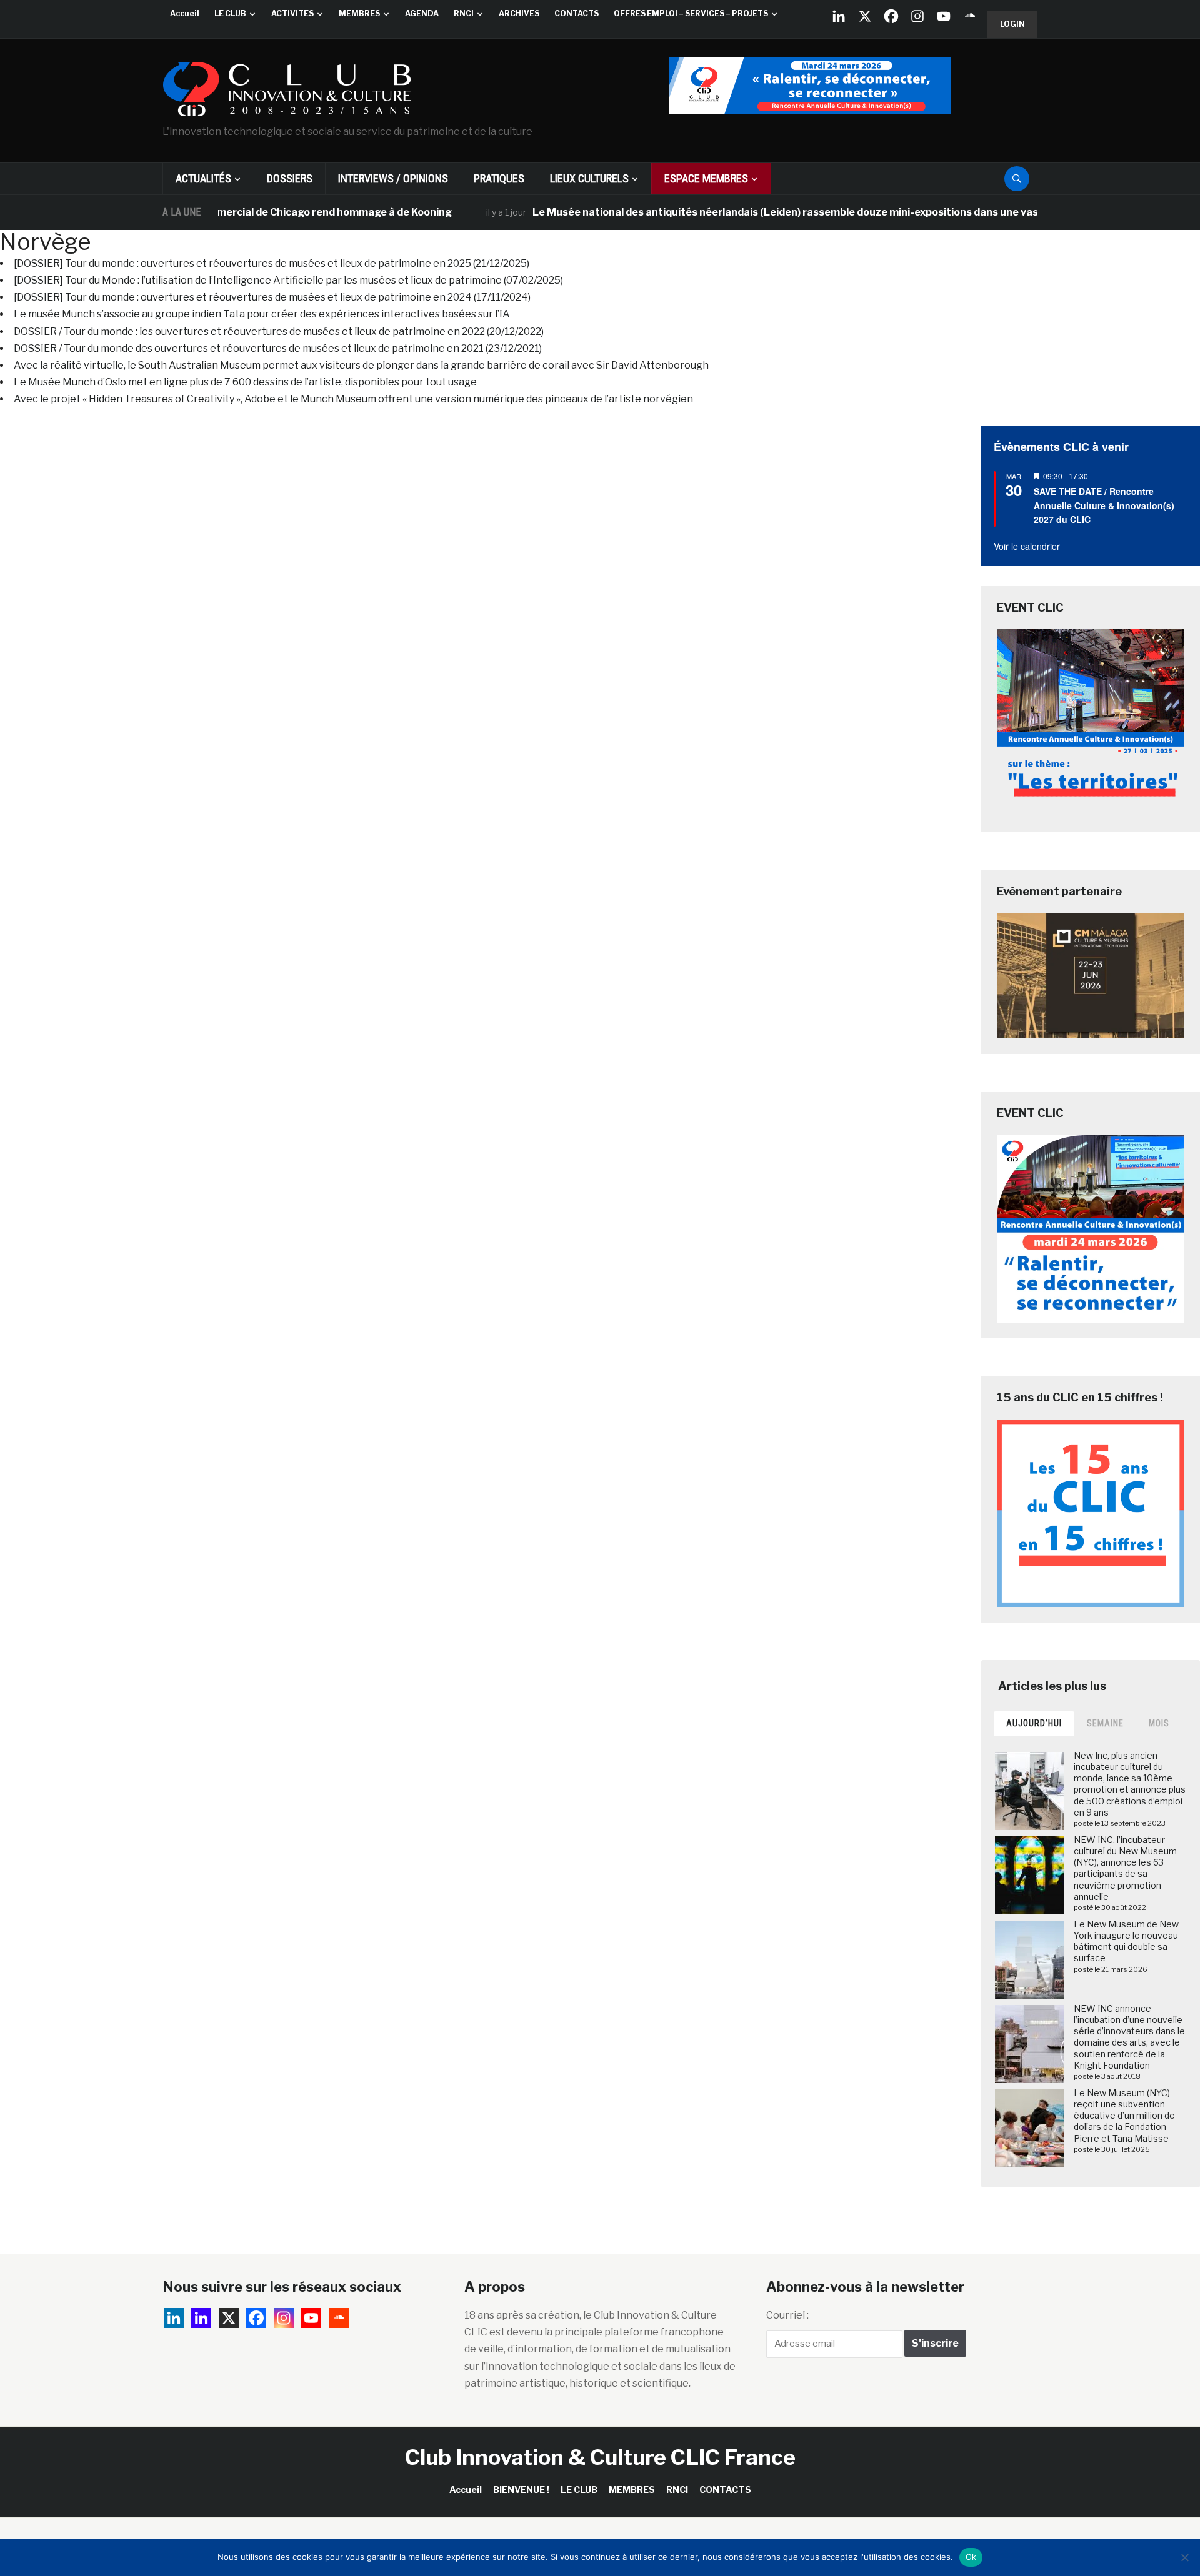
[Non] (1184, 2557)
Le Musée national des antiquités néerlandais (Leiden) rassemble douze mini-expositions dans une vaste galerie (756, 212)
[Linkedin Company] (839, 16)
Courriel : (787, 2315)
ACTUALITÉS (203, 178)
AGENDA (422, 13)
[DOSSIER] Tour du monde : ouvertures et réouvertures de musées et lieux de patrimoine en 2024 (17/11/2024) (272, 297)
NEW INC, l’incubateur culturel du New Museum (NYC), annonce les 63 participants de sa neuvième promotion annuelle (1125, 1868)
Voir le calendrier (1027, 546)
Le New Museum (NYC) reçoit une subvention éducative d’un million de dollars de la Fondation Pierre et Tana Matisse (1124, 2116)
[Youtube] (944, 16)
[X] (865, 16)
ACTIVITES (292, 13)
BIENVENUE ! (521, 2489)
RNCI (464, 13)
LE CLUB (230, 13)
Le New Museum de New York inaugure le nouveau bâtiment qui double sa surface (1126, 1941)
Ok (971, 2557)
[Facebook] (891, 16)
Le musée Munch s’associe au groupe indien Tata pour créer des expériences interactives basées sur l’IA (262, 314)
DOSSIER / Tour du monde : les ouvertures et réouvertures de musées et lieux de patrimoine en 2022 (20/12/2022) (279, 331)
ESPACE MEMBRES (706, 178)
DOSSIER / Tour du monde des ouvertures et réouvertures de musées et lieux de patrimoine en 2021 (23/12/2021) (278, 348)
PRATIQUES (499, 178)
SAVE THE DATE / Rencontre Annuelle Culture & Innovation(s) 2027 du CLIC (1104, 505)
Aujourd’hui (1034, 1723)
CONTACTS (577, 13)
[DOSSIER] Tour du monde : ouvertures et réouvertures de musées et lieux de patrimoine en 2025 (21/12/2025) (272, 263)
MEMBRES (359, 13)
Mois (1159, 1723)
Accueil (185, 13)
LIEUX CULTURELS (589, 178)
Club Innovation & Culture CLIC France (600, 2457)
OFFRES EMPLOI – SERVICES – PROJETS (691, 13)
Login (1012, 24)
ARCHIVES (519, 13)
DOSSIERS (290, 178)
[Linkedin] (201, 2318)
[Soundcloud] (970, 16)
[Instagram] (917, 16)
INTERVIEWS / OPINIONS (393, 178)
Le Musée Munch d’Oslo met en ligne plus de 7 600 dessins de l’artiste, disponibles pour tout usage (245, 382)
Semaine (1105, 1723)
